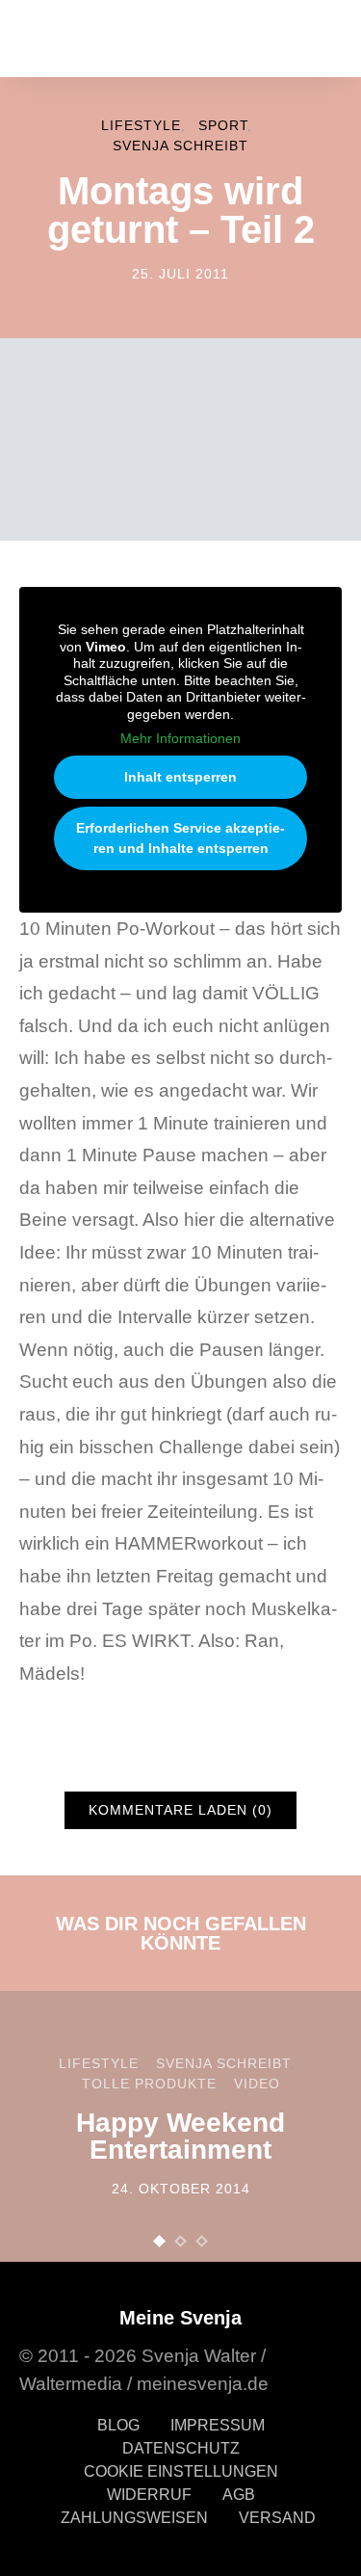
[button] (160, 2241)
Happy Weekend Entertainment (180, 2136)
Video (257, 2084)
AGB (239, 2495)
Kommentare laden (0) (180, 1810)
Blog (118, 2425)
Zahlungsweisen (134, 2518)
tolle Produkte (149, 2084)
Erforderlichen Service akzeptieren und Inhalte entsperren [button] (180, 838)
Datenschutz (181, 2448)
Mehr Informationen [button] (180, 738)
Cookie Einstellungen (181, 2471)
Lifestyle (141, 125)
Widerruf (149, 2495)
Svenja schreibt (180, 146)
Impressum (218, 2425)
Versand (277, 2518)
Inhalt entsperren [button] (180, 777)
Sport (223, 125)
